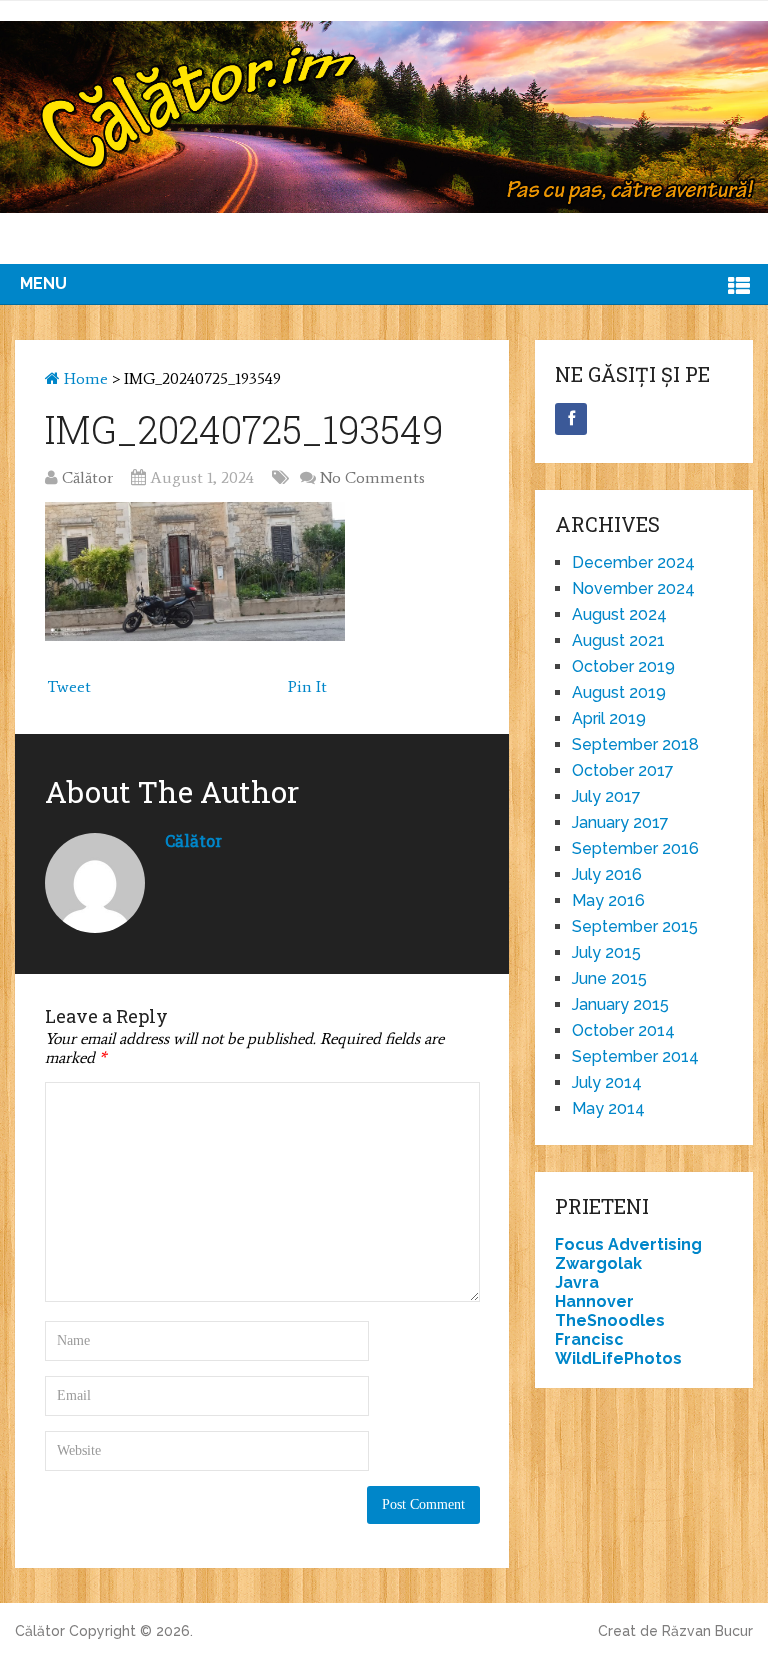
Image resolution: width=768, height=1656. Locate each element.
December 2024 (633, 562)
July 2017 (606, 796)
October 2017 (623, 770)
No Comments (372, 477)
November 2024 (633, 588)
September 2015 (635, 926)
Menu (43, 283)
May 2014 (608, 1108)
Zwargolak (598, 1263)
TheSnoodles (610, 1320)
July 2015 (606, 952)
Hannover (594, 1301)
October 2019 (623, 666)
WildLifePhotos (618, 1358)
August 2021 (618, 640)
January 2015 (620, 1004)
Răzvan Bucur (707, 1631)
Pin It (307, 686)
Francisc (589, 1339)
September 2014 (635, 1056)
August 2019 (619, 692)
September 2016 (635, 848)
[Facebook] (571, 419)
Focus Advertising (628, 1244)
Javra (577, 1282)
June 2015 (609, 978)
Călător (87, 477)
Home (84, 378)
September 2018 (635, 744)
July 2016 (607, 874)
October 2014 (623, 1030)
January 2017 (620, 822)
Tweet (69, 686)
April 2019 (609, 718)
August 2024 (619, 614)
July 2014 (607, 1082)
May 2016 (608, 900)
